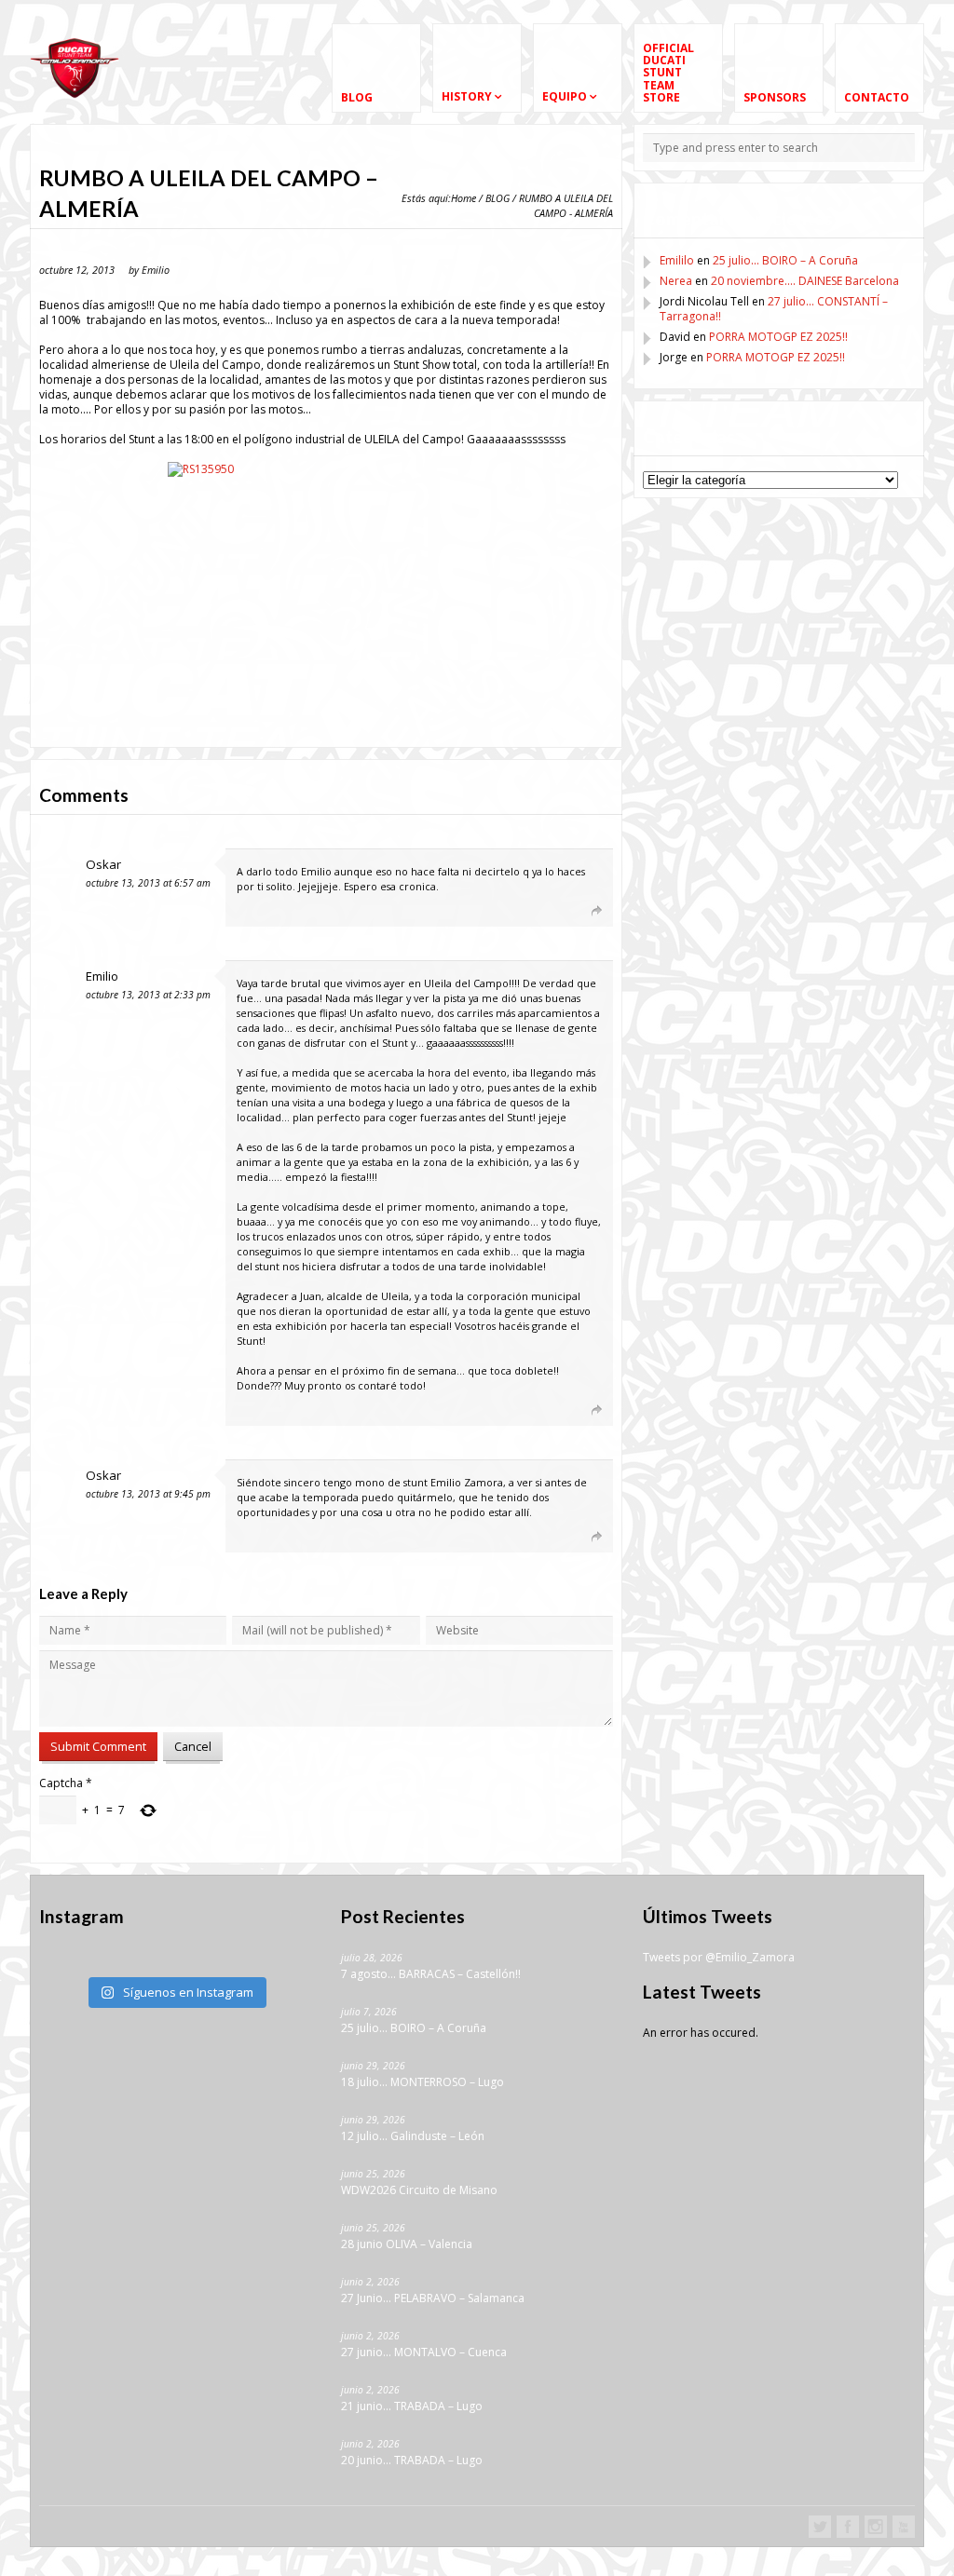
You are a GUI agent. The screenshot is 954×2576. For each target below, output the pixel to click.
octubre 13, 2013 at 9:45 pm (148, 1494)
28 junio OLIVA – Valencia (407, 2244)
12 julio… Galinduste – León (413, 2136)
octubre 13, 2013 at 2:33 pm (148, 995)
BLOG (497, 198)
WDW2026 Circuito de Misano (419, 2190)
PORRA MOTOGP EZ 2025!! (778, 337)
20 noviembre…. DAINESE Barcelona (805, 281)
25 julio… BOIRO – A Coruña (785, 260)
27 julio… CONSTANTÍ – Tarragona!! (774, 309)
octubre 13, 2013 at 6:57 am (148, 883)
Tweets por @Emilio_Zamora (719, 1957)
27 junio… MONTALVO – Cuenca (424, 2352)
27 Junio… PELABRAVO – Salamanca (433, 2298)
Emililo (677, 260)
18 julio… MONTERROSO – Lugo (422, 2082)
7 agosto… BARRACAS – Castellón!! (431, 1974)
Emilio (102, 976)
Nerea (676, 281)
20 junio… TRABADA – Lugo (412, 2460)
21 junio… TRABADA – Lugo (412, 2406)
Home (463, 198)
